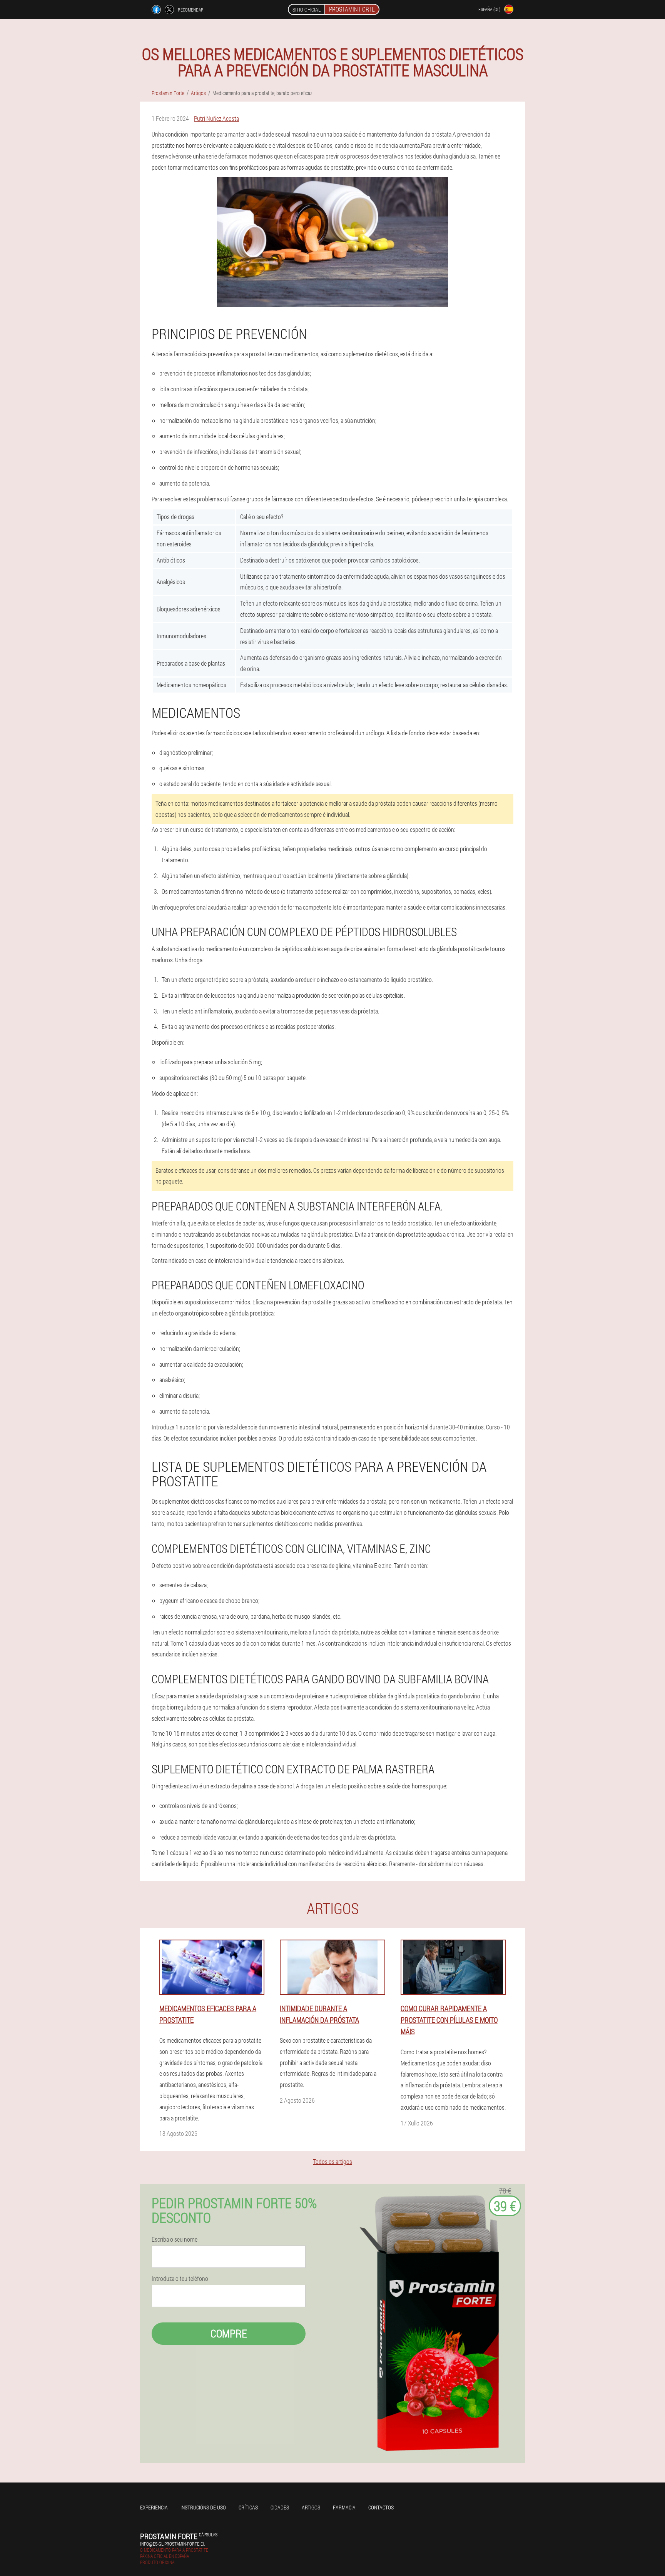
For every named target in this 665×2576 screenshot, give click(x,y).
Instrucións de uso (203, 2507)
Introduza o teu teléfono (180, 2279)
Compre (229, 2333)
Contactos (381, 2507)
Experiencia (154, 2507)
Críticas (248, 2507)
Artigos (311, 2507)
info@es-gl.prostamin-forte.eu (173, 2544)
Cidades (280, 2507)
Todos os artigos (332, 2161)
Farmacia (344, 2507)
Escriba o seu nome (175, 2239)
